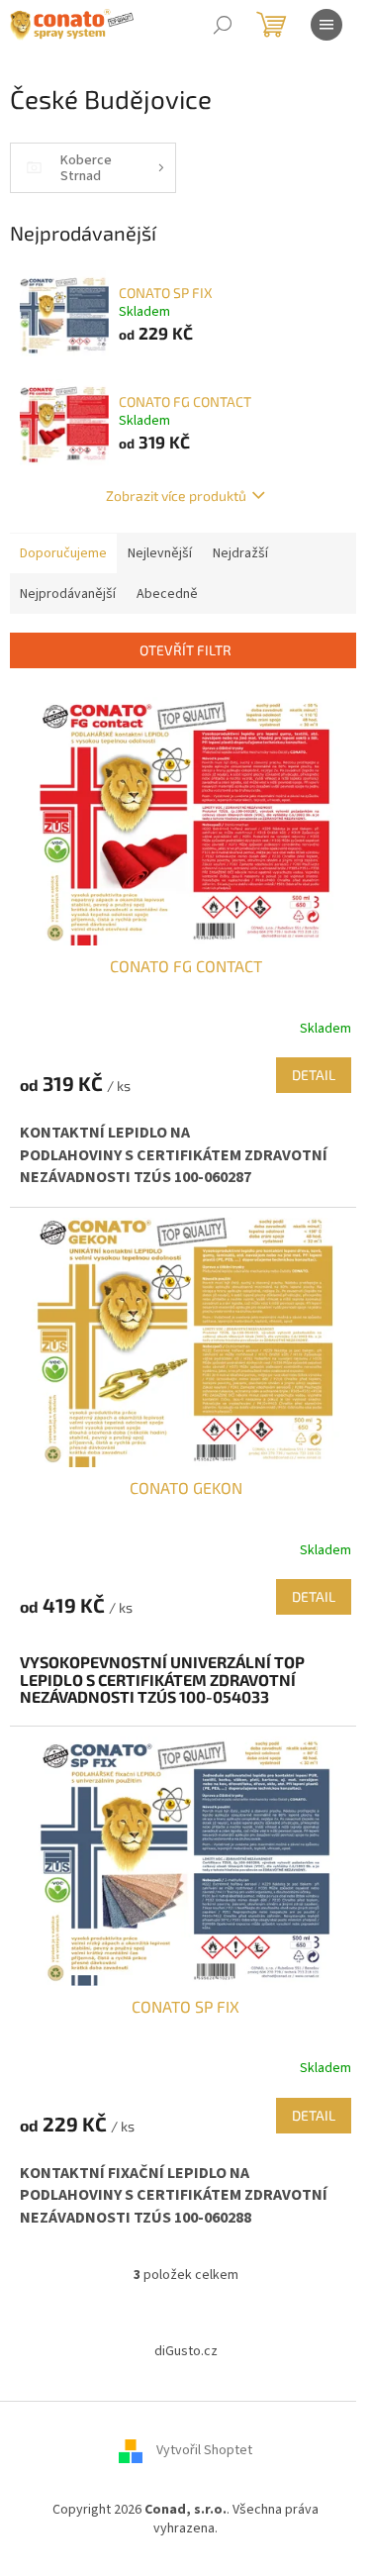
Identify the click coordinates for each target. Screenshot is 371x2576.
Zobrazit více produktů (176, 495)
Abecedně (167, 594)
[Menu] (326, 25)
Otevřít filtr (185, 650)
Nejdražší (240, 553)
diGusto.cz (186, 2351)
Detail (314, 1075)
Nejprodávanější (68, 594)
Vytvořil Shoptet (204, 2450)
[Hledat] (223, 25)
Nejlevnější (160, 553)
